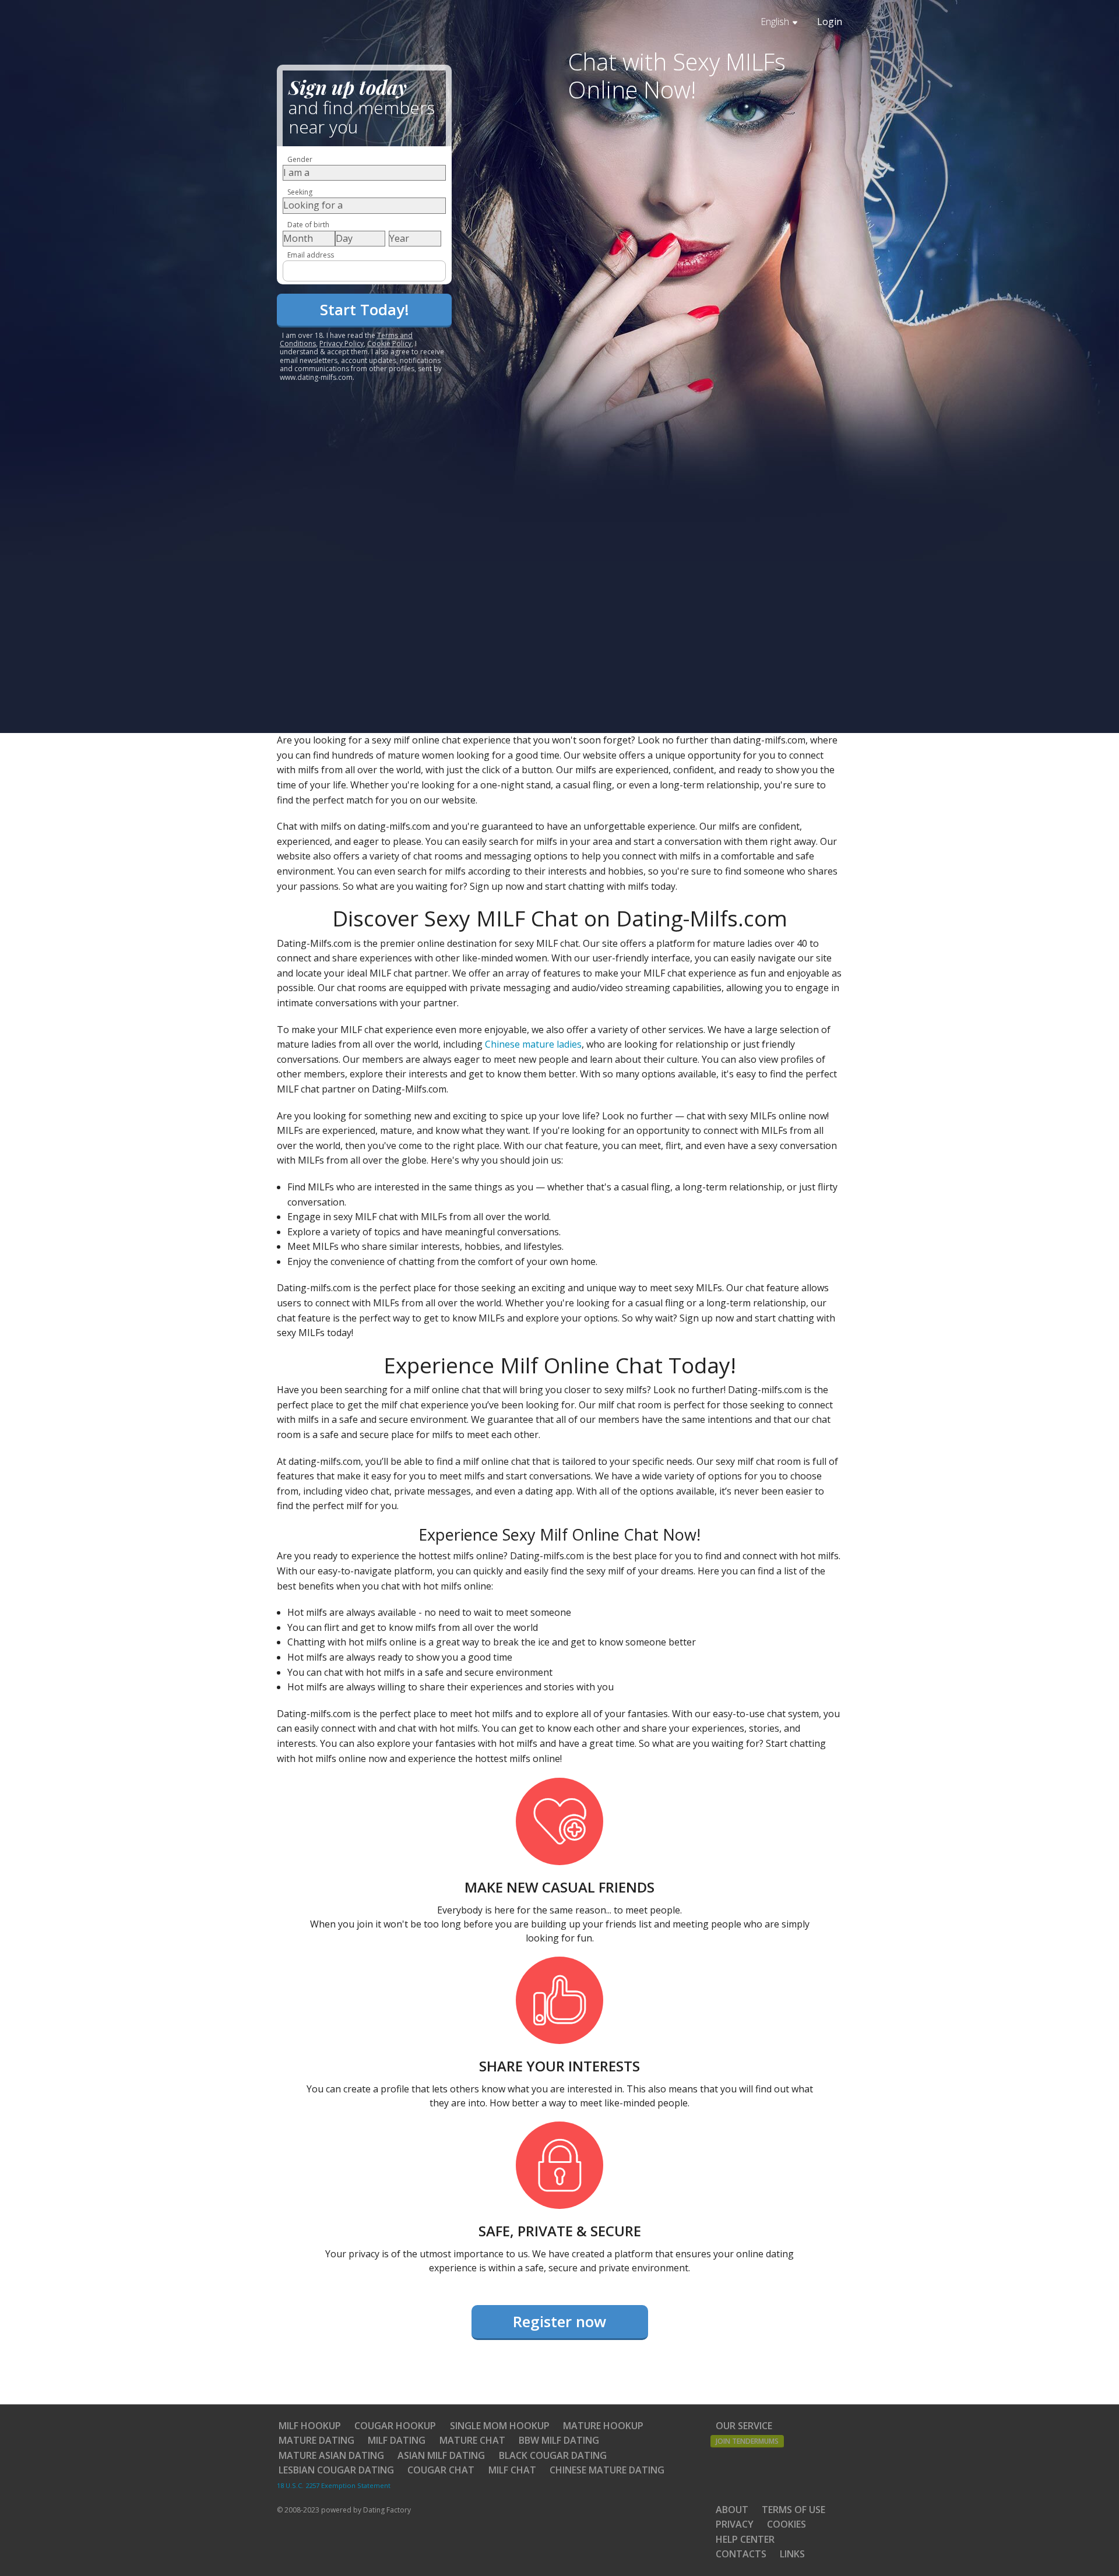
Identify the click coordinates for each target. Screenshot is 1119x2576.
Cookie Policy (389, 343)
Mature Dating (316, 2440)
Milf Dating (397, 2440)
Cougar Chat (441, 2470)
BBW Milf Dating (559, 2440)
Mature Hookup (603, 2426)
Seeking (300, 192)
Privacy (735, 2524)
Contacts (741, 2554)
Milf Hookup (310, 2426)
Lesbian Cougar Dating (336, 2470)
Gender (300, 159)
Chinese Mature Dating (607, 2470)
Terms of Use (793, 2510)
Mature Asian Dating (331, 2455)
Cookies (787, 2524)
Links (792, 2554)
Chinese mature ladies (533, 1044)
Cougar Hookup (395, 2426)
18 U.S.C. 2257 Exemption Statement (334, 2485)
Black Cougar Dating (553, 2455)
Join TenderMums (747, 2441)
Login (830, 22)
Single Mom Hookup (500, 2426)
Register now (559, 2321)
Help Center (745, 2539)
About (732, 2510)
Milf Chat (512, 2470)
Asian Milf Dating (441, 2455)
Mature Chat (472, 2440)
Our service (744, 2426)
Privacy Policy (342, 343)
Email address (311, 255)
